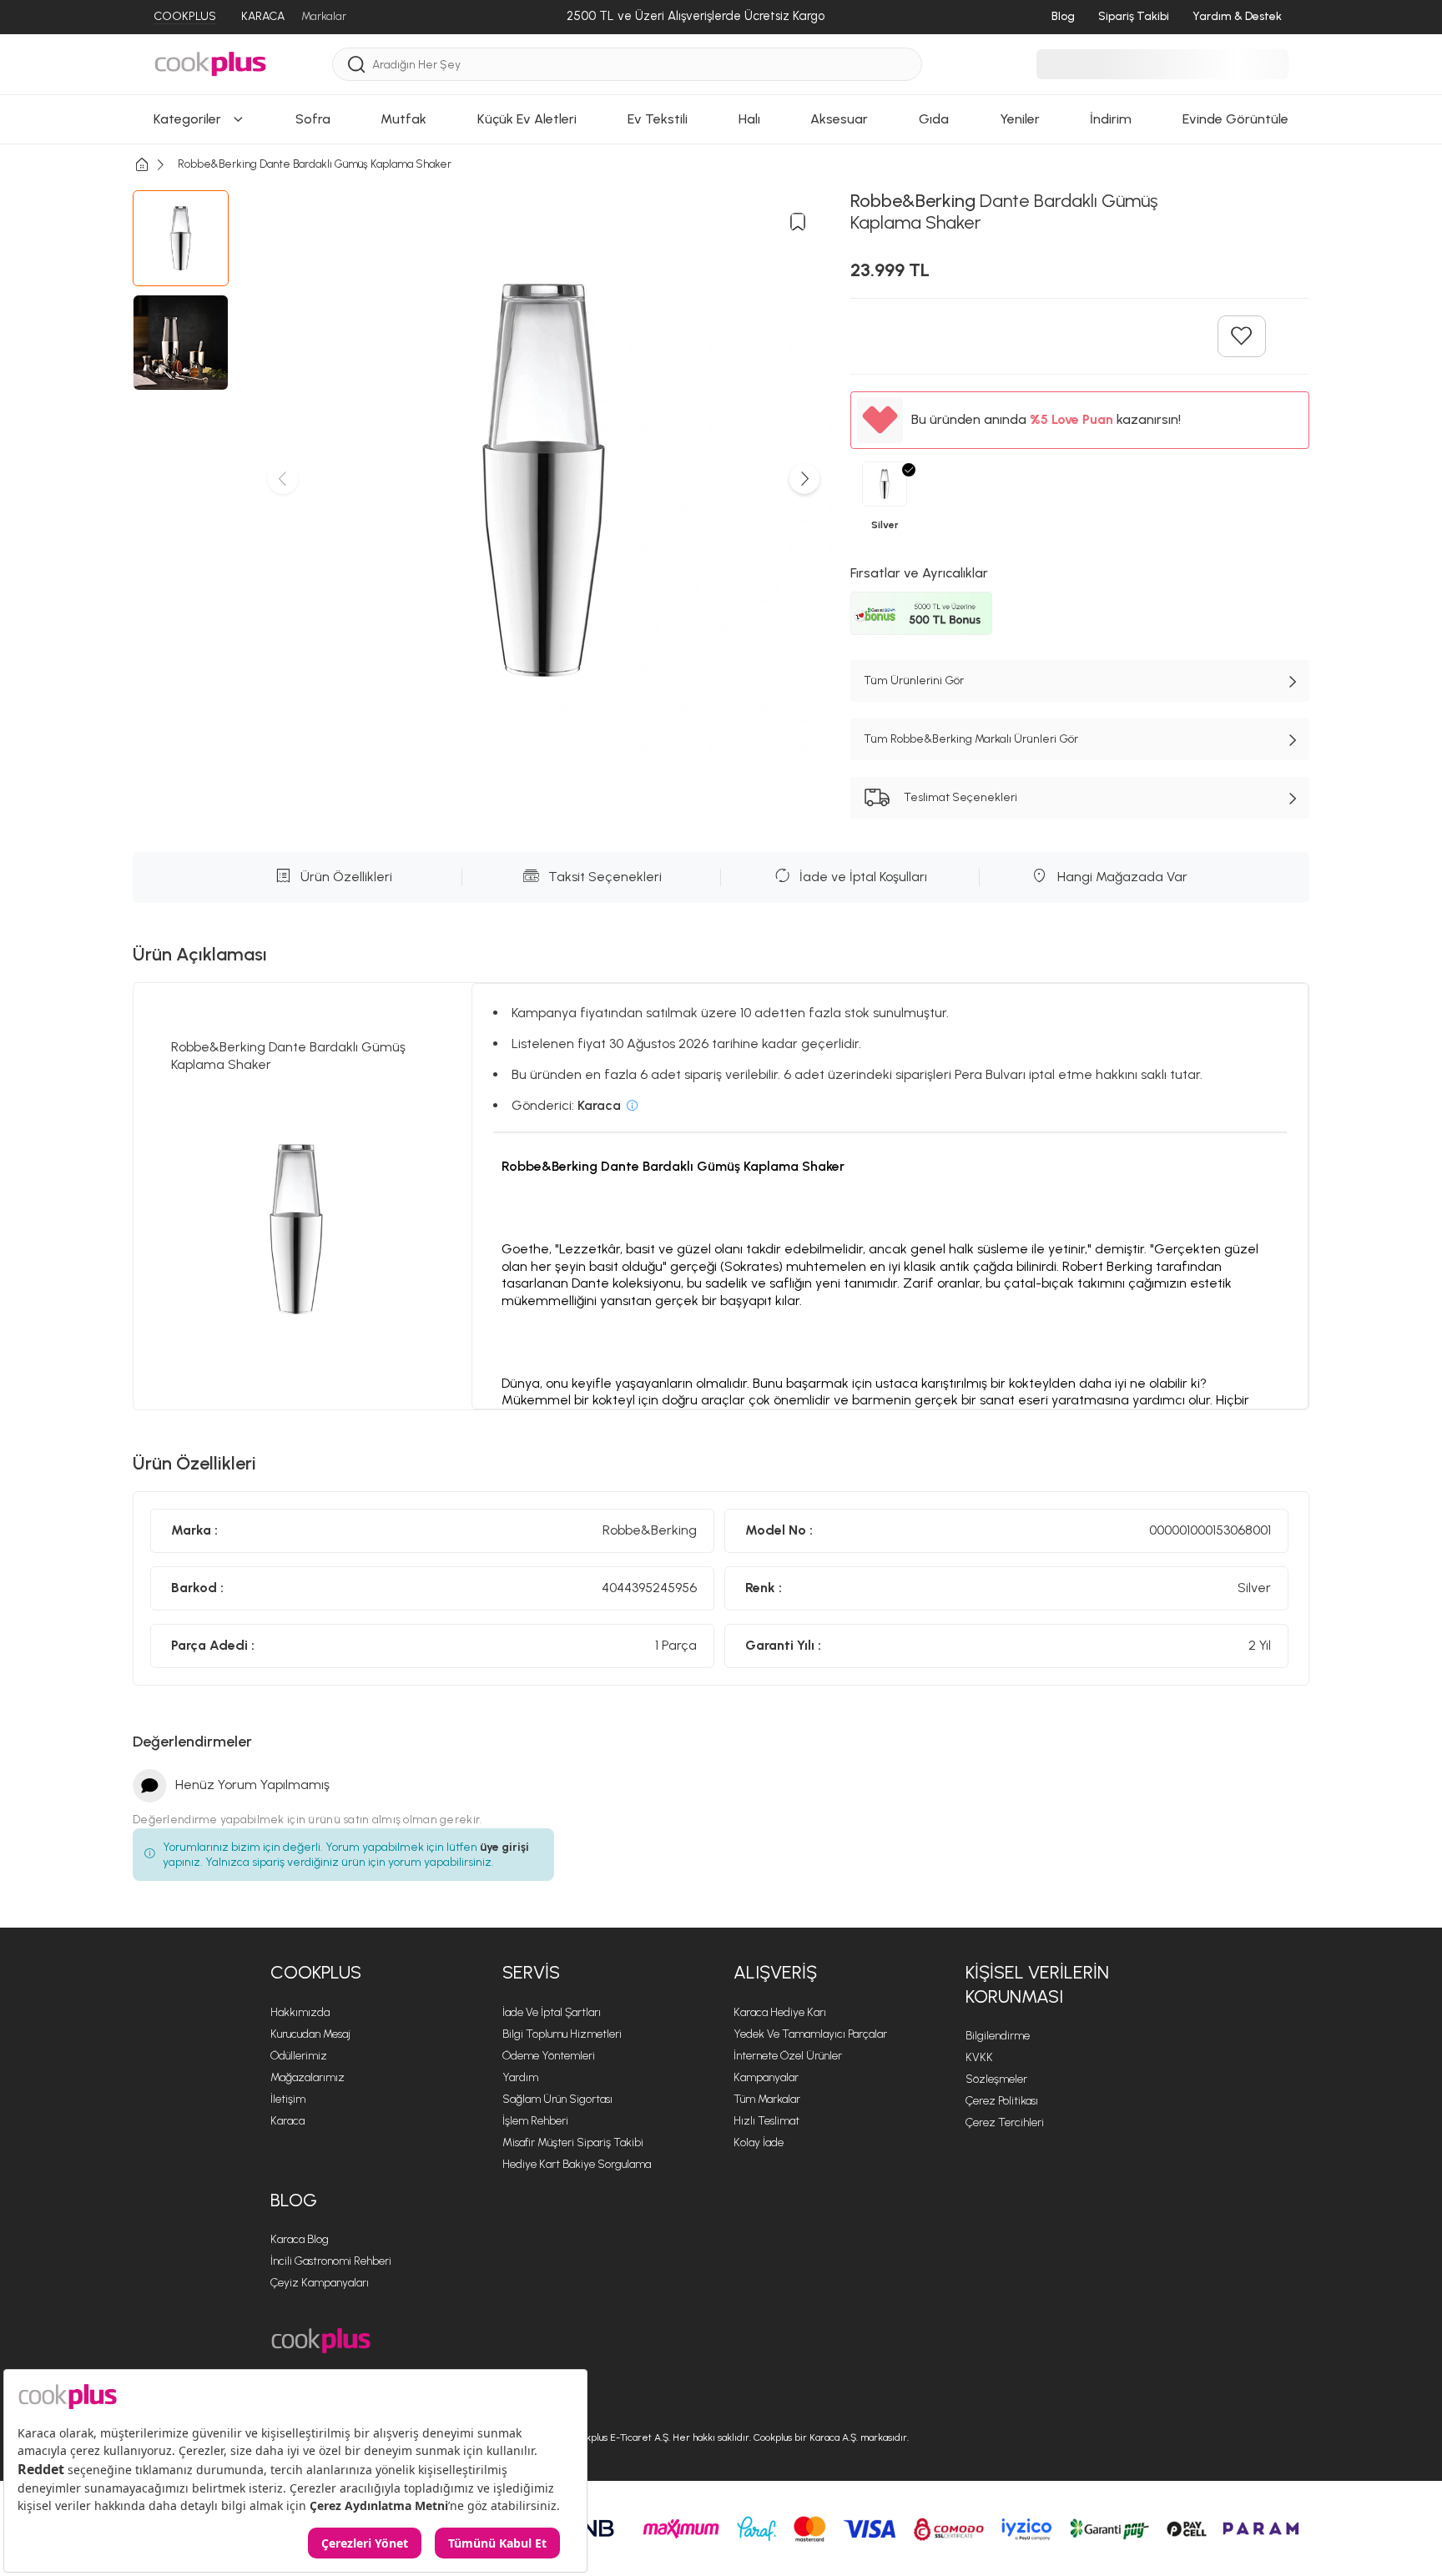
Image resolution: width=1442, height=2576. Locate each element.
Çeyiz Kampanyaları (320, 2283)
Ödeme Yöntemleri (549, 2056)
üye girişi (504, 1847)
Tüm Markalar (767, 2099)
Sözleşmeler (996, 2079)
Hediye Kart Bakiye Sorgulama (577, 2164)
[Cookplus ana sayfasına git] (321, 2341)
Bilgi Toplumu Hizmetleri (562, 2034)
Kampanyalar (766, 2077)
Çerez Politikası (1002, 2101)
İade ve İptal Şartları (552, 2012)
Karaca (287, 2121)
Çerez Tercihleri (1005, 2122)
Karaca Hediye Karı (780, 2012)
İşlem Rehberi (535, 2121)
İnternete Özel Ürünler (788, 2056)
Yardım (520, 2077)
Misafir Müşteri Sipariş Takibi (573, 2142)
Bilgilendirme (998, 2036)
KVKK (979, 2057)
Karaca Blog (300, 2239)
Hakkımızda (300, 2012)
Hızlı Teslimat (766, 2121)
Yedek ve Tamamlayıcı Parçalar (810, 2034)
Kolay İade (759, 2142)
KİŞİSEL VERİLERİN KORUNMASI (1037, 1984)
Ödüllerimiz (299, 2056)
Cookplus (316, 1972)
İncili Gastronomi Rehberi (331, 2261)
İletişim (288, 2099)
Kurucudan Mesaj (310, 2034)
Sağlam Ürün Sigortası (557, 2099)
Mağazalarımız (308, 2077)
